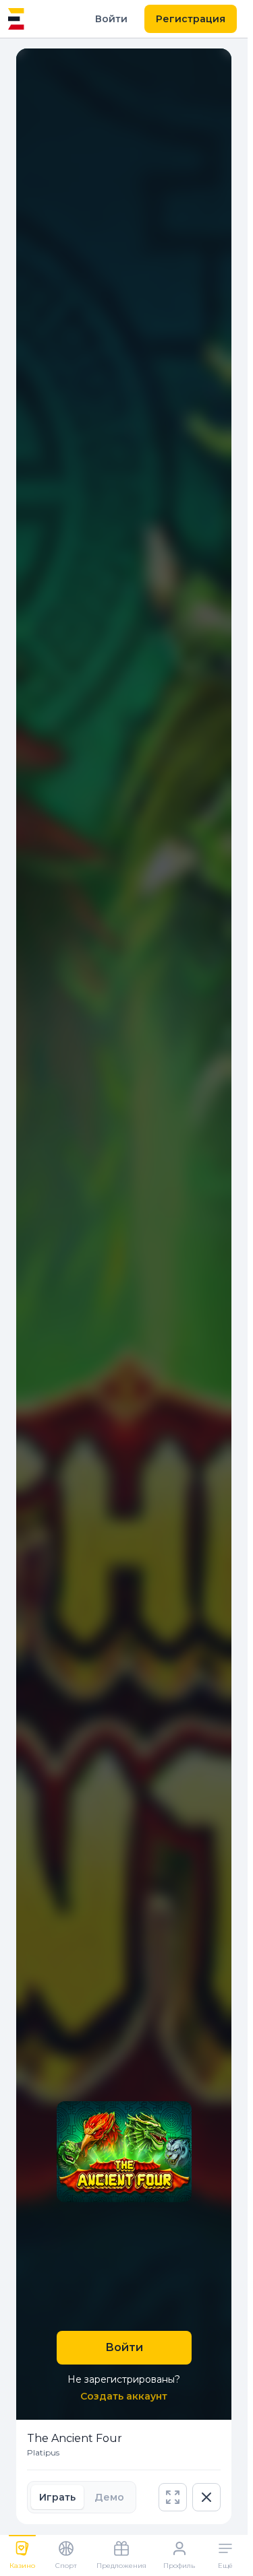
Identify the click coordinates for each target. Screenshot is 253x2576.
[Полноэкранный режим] (173, 2497)
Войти (111, 19)
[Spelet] (16, 19)
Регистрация (191, 19)
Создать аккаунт (124, 2396)
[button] (173, 2497)
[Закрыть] (206, 2497)
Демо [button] (109, 2497)
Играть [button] (57, 2497)
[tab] (57, 2497)
